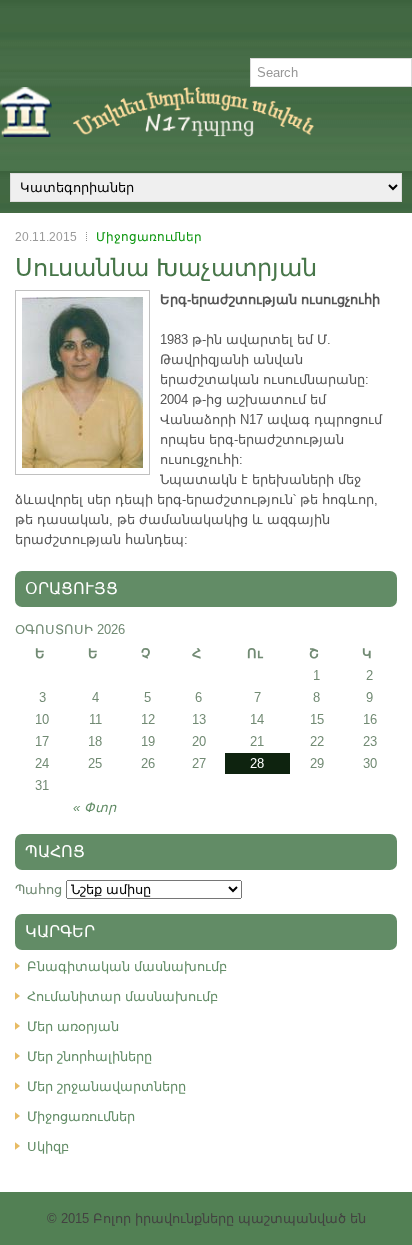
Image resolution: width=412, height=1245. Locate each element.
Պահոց (38, 889)
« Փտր (94, 807)
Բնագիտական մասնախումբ (127, 966)
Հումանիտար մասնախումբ (122, 996)
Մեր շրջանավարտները (106, 1086)
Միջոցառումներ (149, 237)
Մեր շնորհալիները (89, 1056)
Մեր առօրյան (73, 1026)
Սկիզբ (48, 1146)
